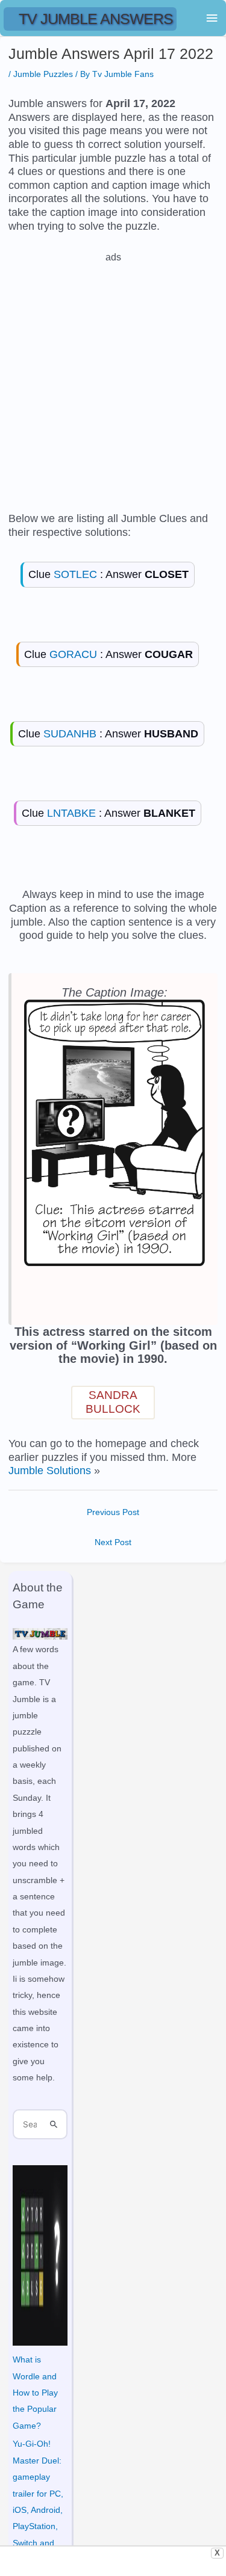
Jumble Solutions (50, 1471)
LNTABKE (71, 813)
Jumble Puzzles (43, 74)
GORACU (73, 654)
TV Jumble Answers (96, 19)
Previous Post (113, 1512)
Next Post (113, 1542)
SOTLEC (75, 574)
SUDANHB (70, 734)
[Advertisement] (113, 377)
